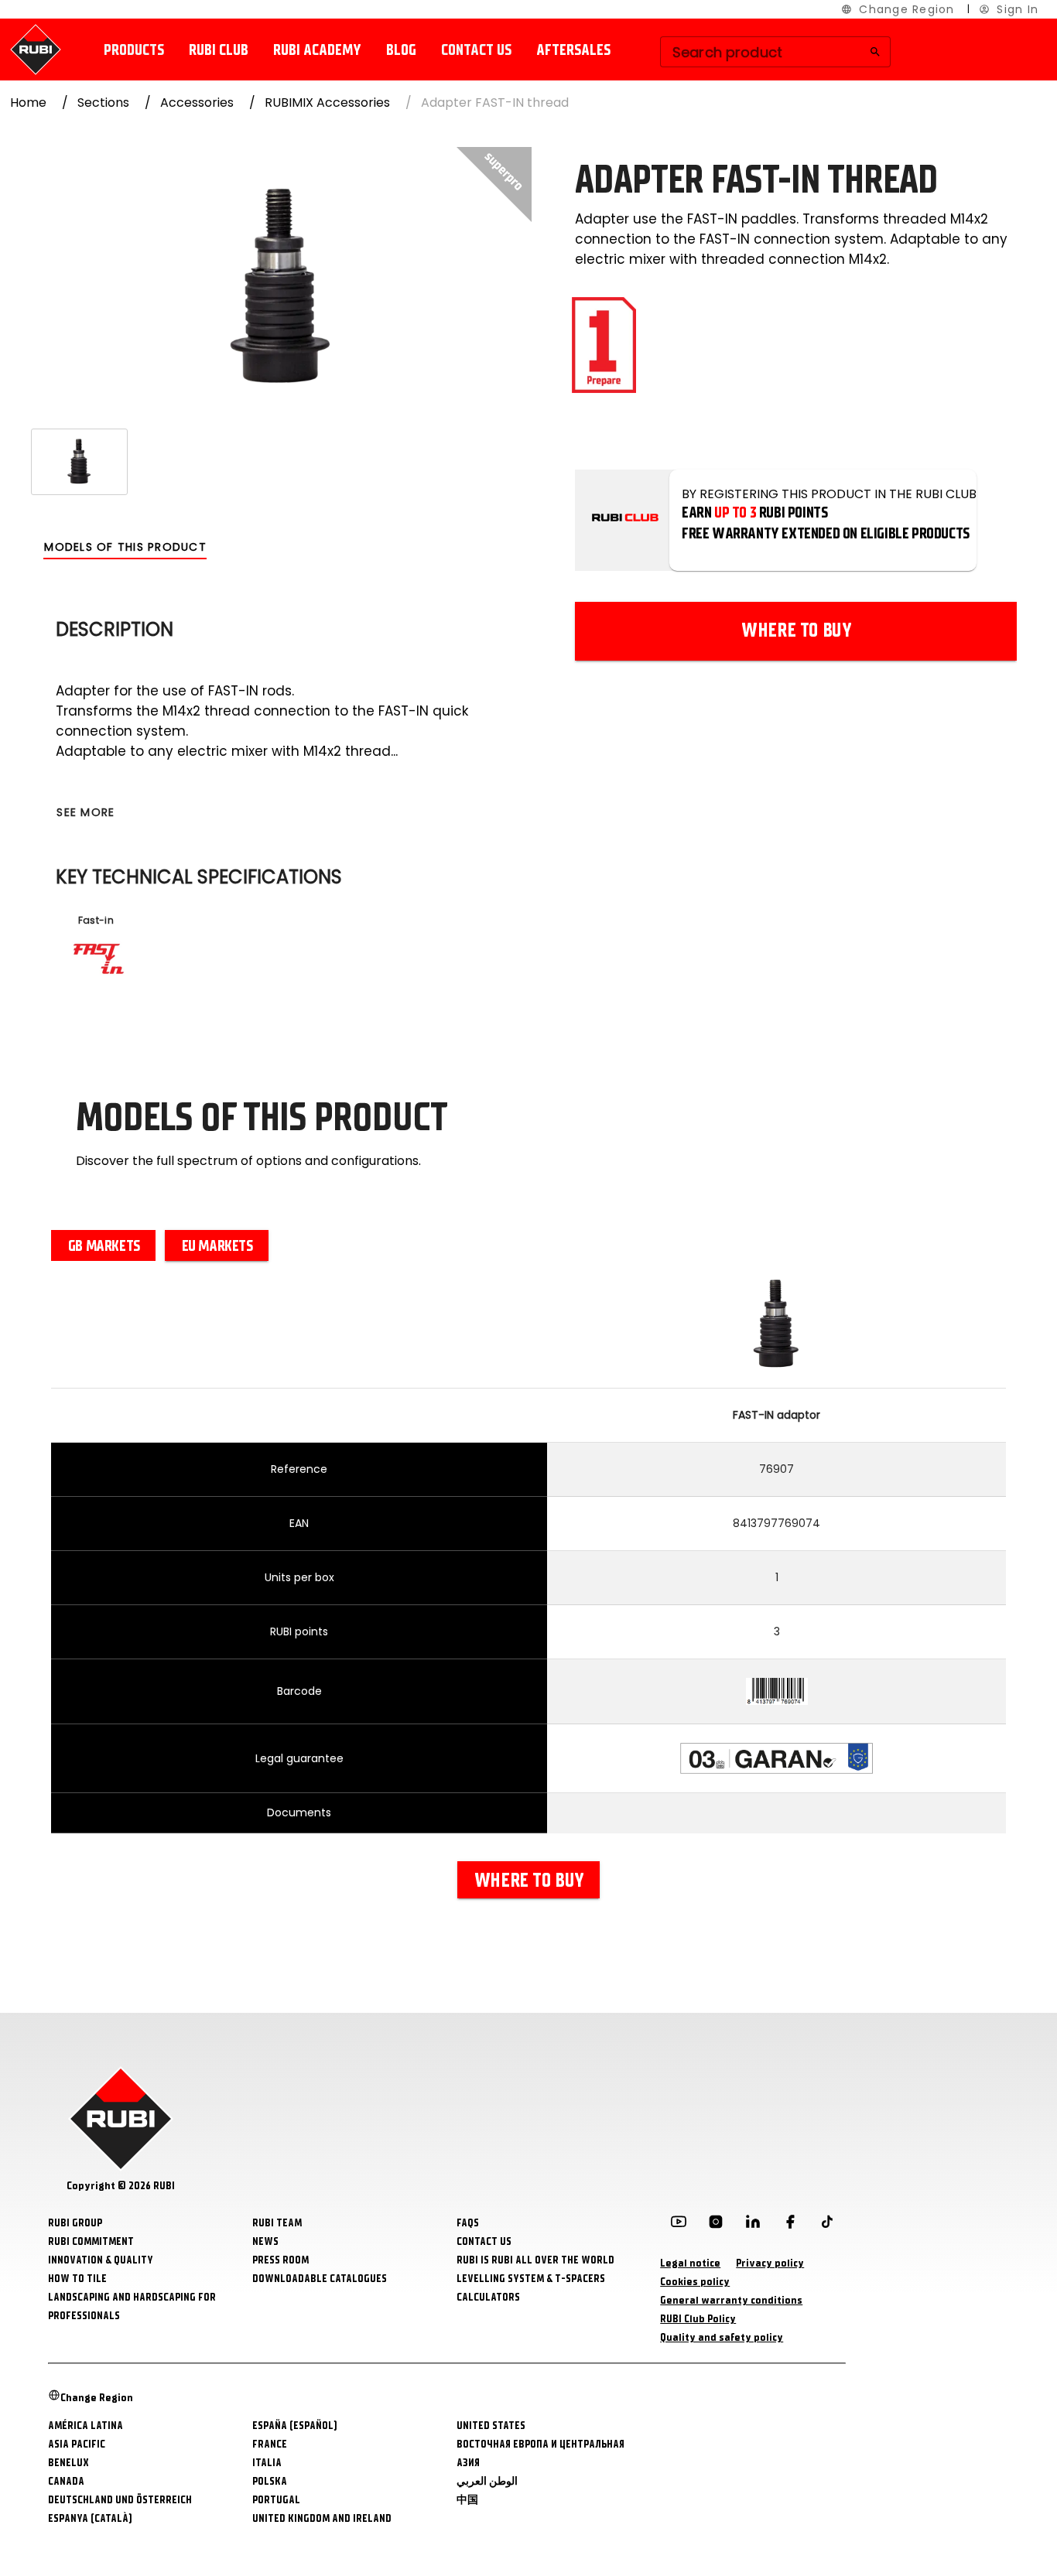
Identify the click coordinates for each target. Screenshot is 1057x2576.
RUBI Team (277, 2223)
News (265, 2241)
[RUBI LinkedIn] (753, 2225)
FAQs (468, 2223)
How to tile (77, 2279)
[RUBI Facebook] (790, 2225)
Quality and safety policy (722, 2337)
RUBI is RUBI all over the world (535, 2260)
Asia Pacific (77, 2444)
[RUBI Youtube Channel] (679, 2225)
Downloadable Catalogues (320, 2279)
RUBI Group (75, 2223)
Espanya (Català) (90, 2518)
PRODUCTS (134, 50)
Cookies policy (695, 2282)
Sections (103, 102)
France (270, 2444)
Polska (270, 2481)
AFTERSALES (573, 50)
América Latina (86, 2426)
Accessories (197, 102)
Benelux (68, 2463)
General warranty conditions (731, 2300)
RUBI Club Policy (698, 2319)
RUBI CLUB (219, 50)
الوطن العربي (487, 2481)
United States (491, 2426)
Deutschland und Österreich (120, 2500)
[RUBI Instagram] (716, 2225)
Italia (267, 2463)
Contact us (476, 50)
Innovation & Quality (101, 2260)
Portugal (276, 2500)
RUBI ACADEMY (317, 50)
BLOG (401, 50)
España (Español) (295, 2426)
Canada (66, 2481)
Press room (280, 2260)
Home (28, 102)
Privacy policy (770, 2263)
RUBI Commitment (91, 2241)
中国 (467, 2500)
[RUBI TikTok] (827, 2225)
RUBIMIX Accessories (327, 102)
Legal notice (690, 2263)
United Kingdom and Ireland (322, 2518)
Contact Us (484, 2241)
